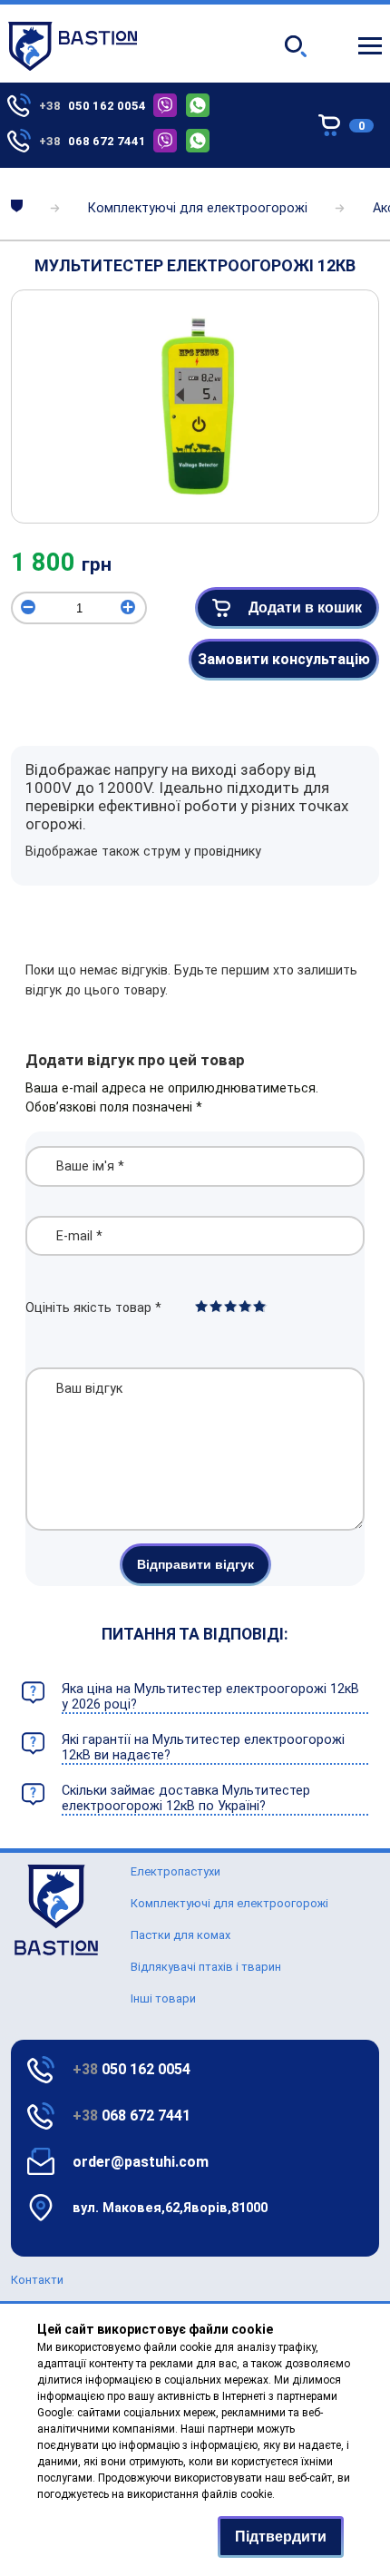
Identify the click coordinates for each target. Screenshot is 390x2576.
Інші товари (163, 1998)
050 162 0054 (132, 2069)
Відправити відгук (195, 1564)
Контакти (37, 2280)
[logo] (56, 1951)
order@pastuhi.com (141, 2162)
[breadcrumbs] (17, 208)
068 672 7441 (132, 2116)
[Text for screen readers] (73, 67)
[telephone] (169, 105)
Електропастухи (175, 1871)
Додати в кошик (305, 607)
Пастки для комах (180, 1935)
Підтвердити (281, 2537)
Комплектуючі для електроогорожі (198, 208)
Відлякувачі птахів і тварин (206, 1967)
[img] (195, 404)
